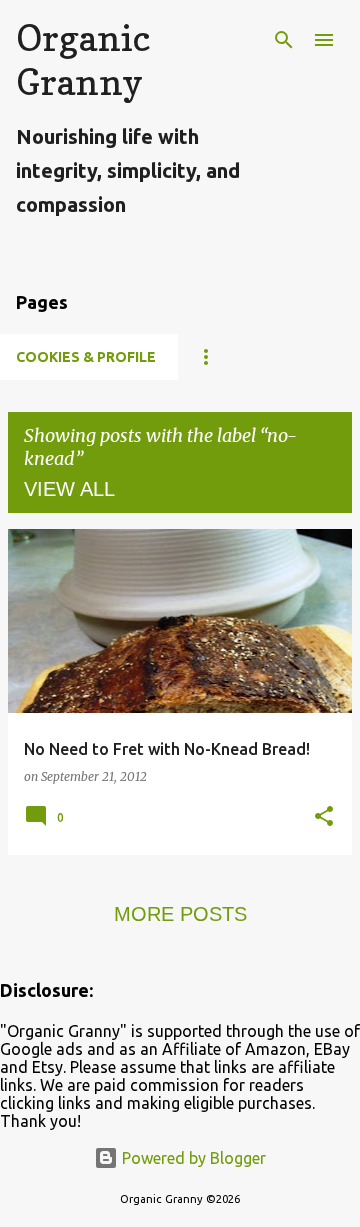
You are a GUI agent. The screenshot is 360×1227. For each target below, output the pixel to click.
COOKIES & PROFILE (86, 357)
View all (69, 489)
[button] (324, 817)
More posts (180, 914)
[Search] (284, 40)
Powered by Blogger (192, 1158)
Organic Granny (83, 59)
